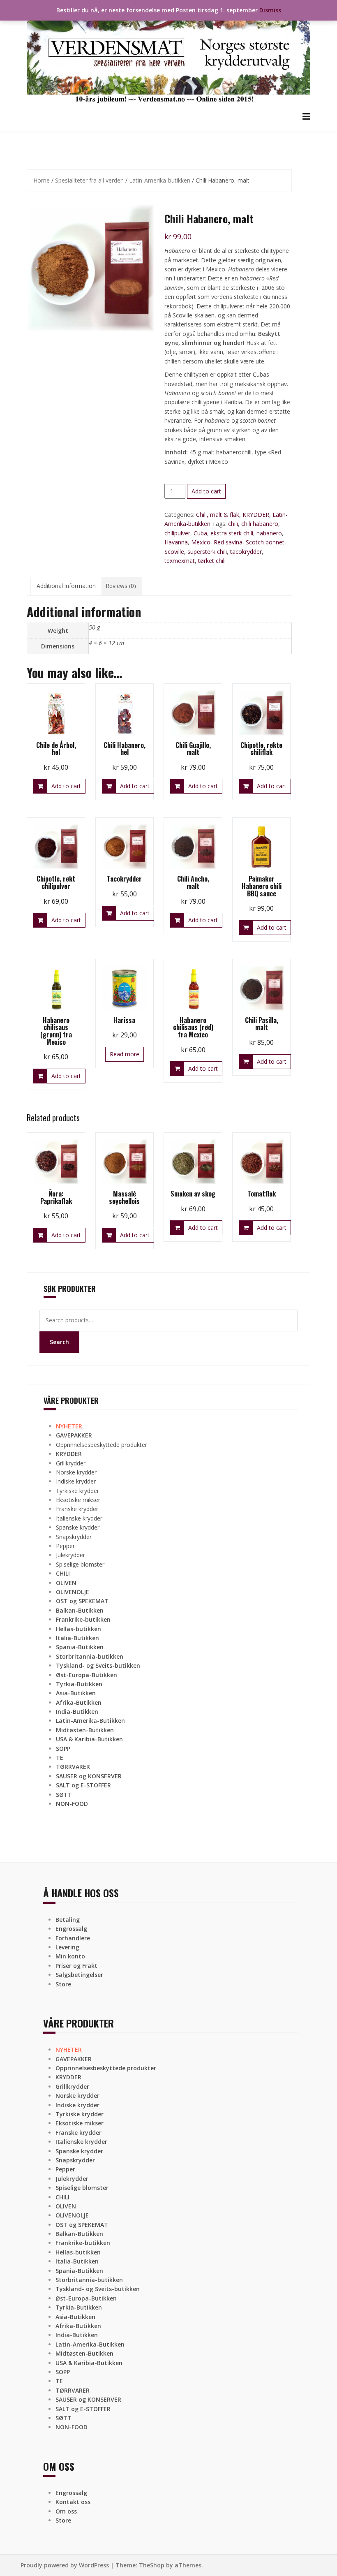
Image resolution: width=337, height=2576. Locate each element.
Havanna (176, 542)
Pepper (65, 1546)
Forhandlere (73, 1938)
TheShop (152, 2565)
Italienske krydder (79, 1518)
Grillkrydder (71, 1463)
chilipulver (177, 533)
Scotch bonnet (265, 542)
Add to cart (206, 491)
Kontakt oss (73, 2502)
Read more (125, 1054)
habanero (269, 533)
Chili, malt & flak (218, 515)
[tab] (66, 586)
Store (63, 1984)
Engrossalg (71, 1929)
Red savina (228, 542)
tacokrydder (246, 552)
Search (59, 1342)
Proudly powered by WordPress (65, 2565)
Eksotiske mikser (78, 1500)
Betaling (68, 1920)
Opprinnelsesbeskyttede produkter (102, 1445)
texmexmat (180, 561)
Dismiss (270, 10)
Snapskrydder (74, 1537)
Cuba (200, 533)
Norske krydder (76, 1472)
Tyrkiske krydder (77, 1491)
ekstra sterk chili (232, 533)
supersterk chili (207, 552)
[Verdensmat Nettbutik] (168, 55)
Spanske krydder (78, 1527)
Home (42, 180)
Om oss (66, 2511)
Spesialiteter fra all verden (89, 180)
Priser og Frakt (76, 1966)
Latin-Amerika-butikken (160, 180)
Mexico (201, 542)
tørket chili (212, 561)
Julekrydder (70, 1555)
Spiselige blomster (80, 1564)
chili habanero (260, 524)
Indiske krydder (76, 1481)
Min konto (70, 1956)
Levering (67, 1947)
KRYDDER (256, 515)
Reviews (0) (121, 586)
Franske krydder (77, 1509)
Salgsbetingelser (79, 1975)
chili (233, 524)
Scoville (174, 552)
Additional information (66, 586)
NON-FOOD (72, 1804)
